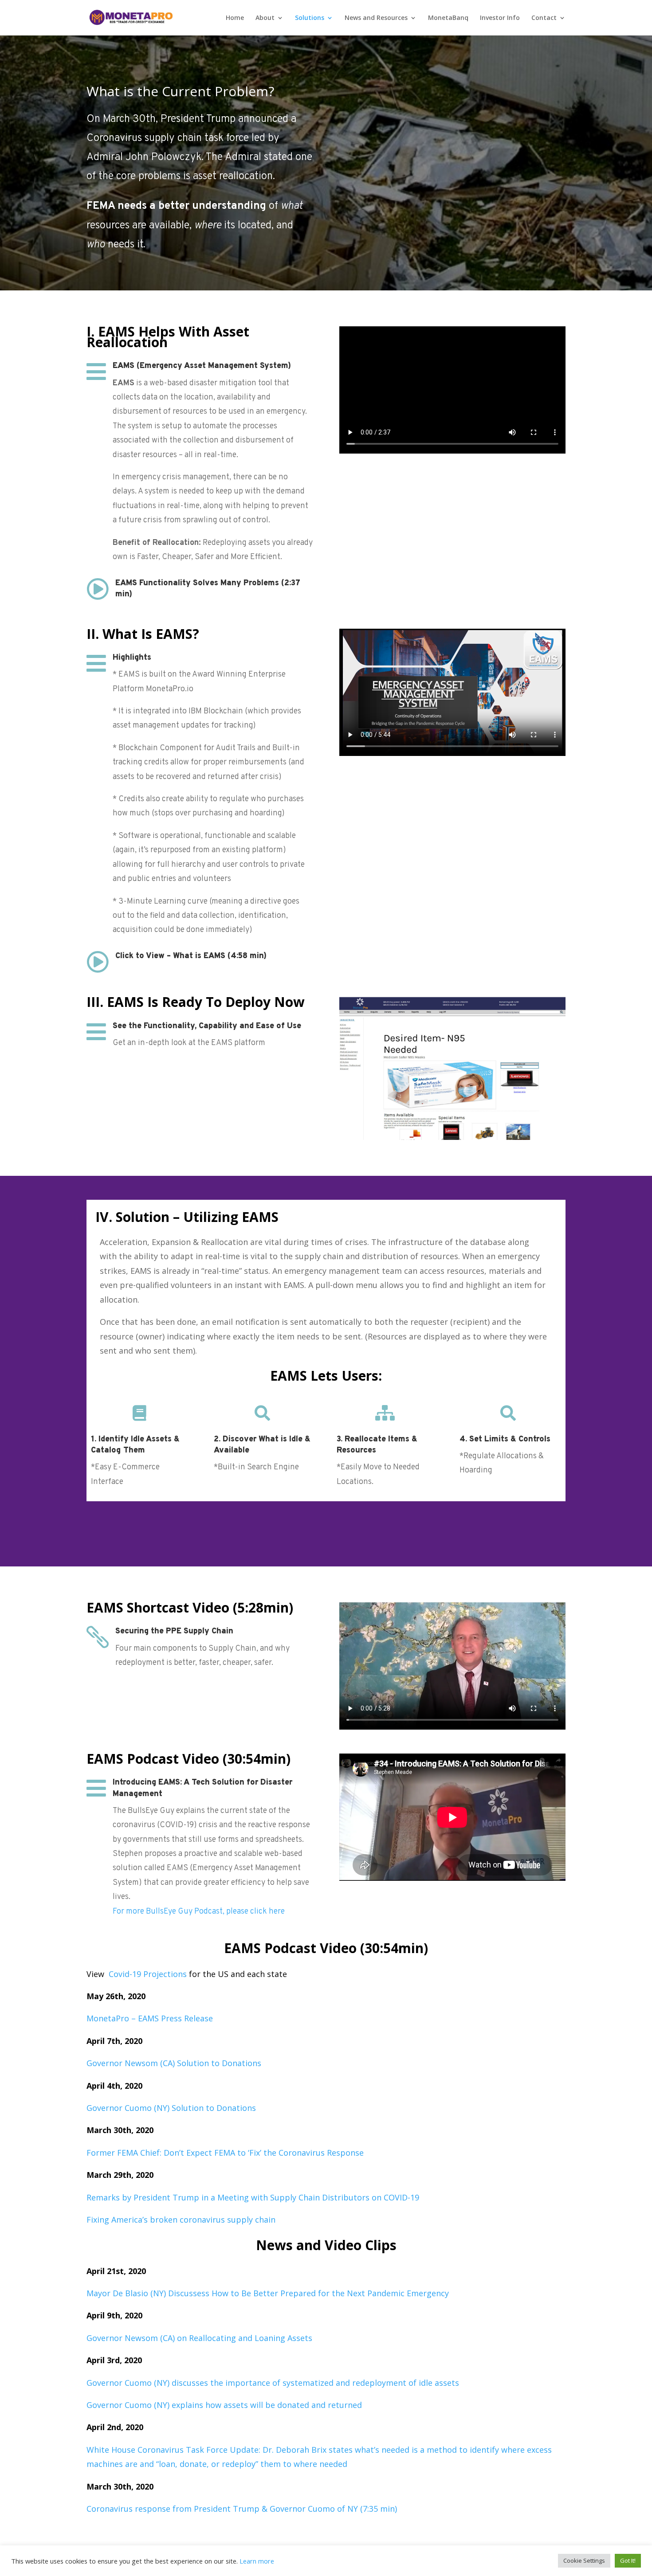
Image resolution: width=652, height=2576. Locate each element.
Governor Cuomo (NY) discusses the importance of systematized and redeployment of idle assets (273, 2383)
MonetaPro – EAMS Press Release (150, 2018)
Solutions (310, 18)
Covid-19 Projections (148, 1974)
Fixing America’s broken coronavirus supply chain (181, 2220)
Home (235, 18)
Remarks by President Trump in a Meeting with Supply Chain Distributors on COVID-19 (253, 2197)
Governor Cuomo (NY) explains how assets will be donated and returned (224, 2405)
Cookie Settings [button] (584, 2560)
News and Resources (376, 18)
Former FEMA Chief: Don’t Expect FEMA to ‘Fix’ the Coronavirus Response (225, 2153)
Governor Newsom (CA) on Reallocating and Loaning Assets (199, 2338)
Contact (544, 18)
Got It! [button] (628, 2560)
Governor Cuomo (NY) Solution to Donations (171, 2108)
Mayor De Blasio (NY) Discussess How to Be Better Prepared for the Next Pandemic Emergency (268, 2293)
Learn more (257, 2561)
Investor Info (500, 18)
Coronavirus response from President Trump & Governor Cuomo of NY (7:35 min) (242, 2509)
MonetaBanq (448, 18)
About (265, 18)
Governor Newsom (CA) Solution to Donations (174, 2063)
